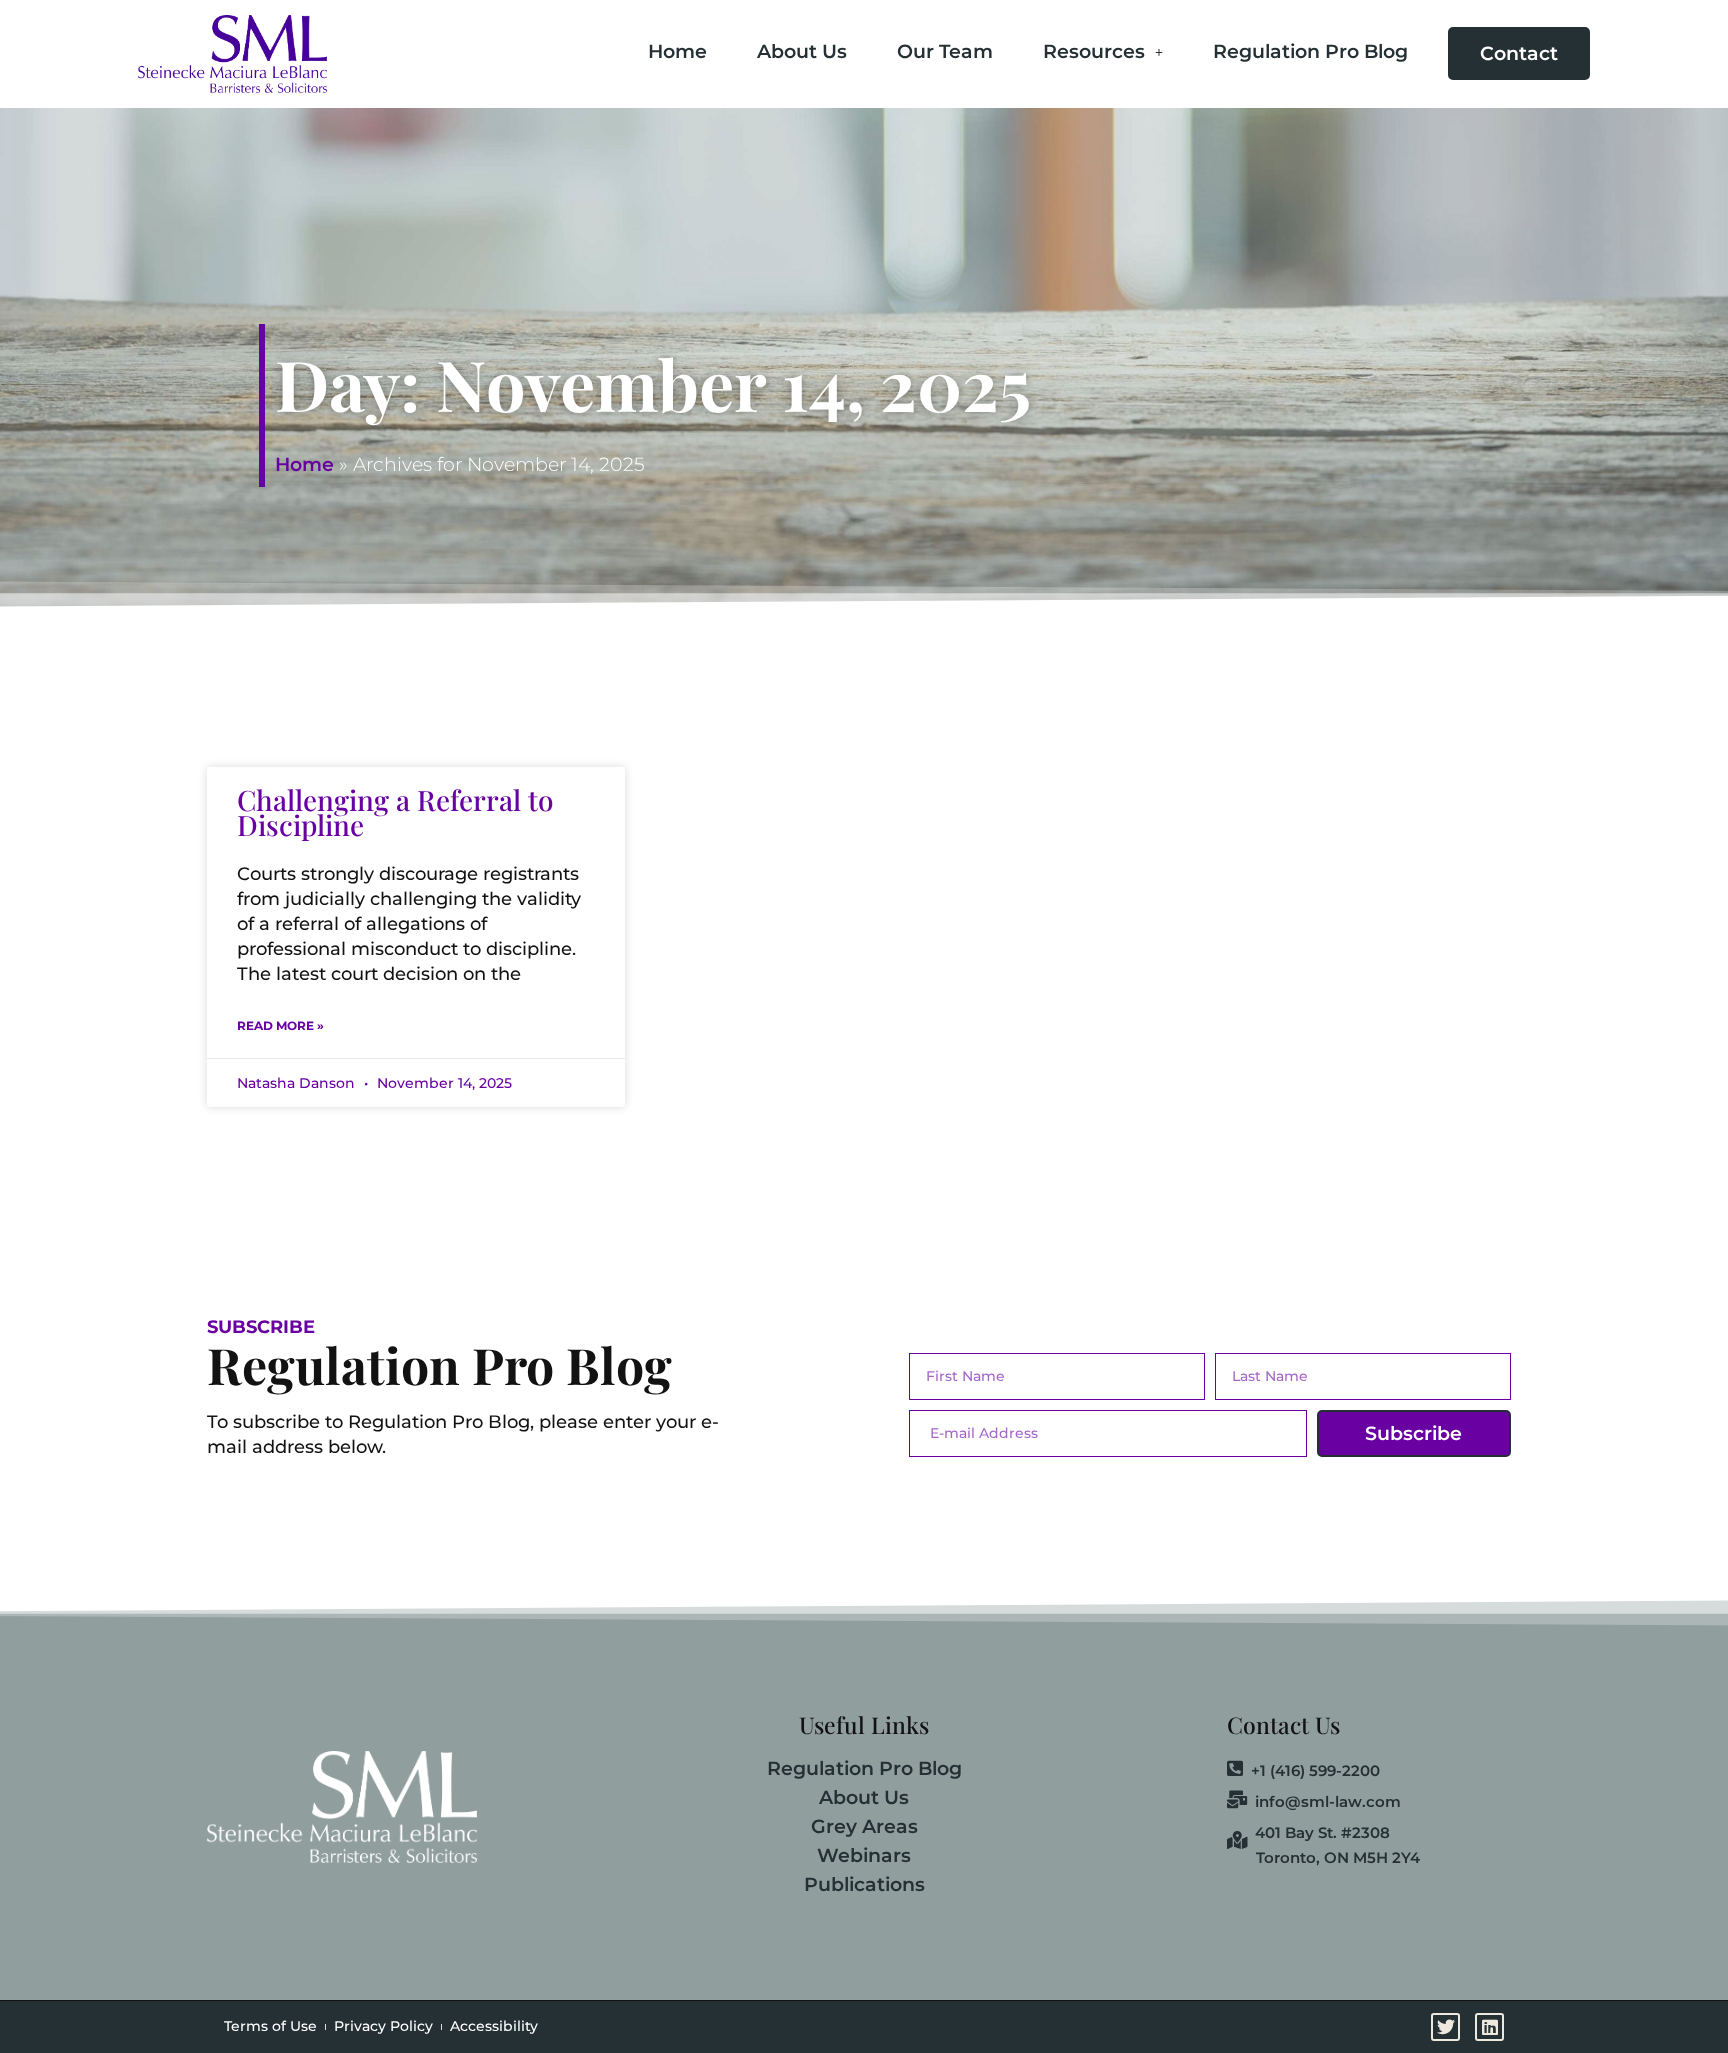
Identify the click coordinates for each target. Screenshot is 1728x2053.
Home (677, 51)
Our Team (945, 51)
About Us (802, 51)
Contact (1519, 53)
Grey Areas (864, 1826)
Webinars (864, 1855)
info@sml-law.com (1328, 1801)
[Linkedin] (1705, 919)
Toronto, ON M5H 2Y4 (1338, 1857)
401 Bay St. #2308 (1322, 1832)
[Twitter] (1705, 865)
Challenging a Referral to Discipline (395, 812)
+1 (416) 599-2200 (1315, 1770)
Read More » (280, 1025)
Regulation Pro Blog (1310, 51)
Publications (864, 1884)
